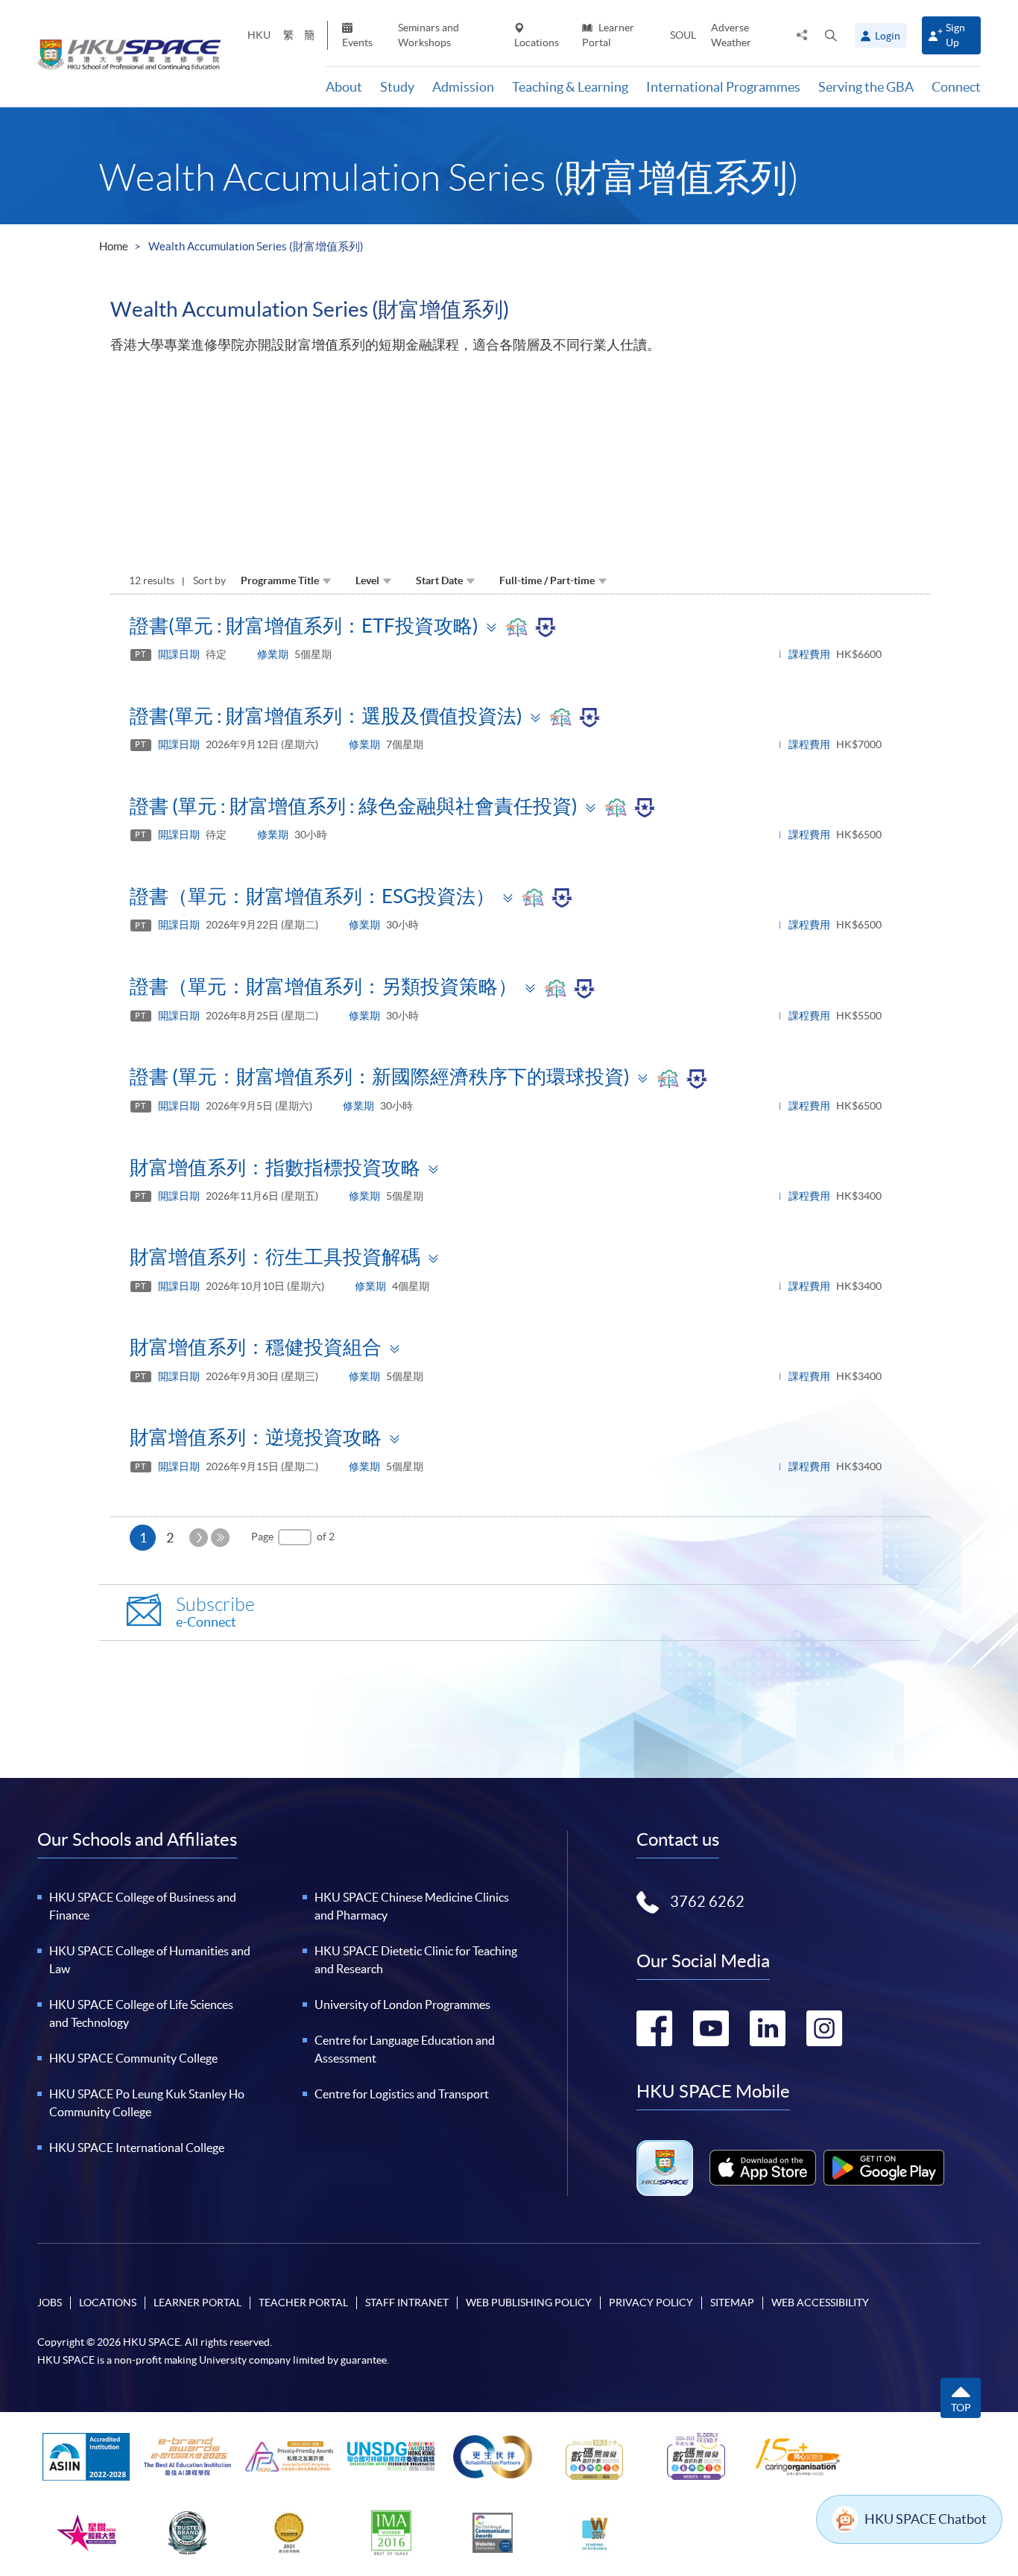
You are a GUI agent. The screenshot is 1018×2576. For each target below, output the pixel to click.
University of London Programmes (402, 2004)
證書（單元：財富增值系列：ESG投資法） (312, 896)
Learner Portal (608, 35)
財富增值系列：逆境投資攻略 (256, 1437)
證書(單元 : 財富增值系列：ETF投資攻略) (304, 626)
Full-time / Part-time (547, 580)
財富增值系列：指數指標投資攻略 (275, 1167)
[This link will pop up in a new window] (763, 2168)
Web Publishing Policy (529, 2303)
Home (114, 246)
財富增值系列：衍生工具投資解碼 (275, 1257)
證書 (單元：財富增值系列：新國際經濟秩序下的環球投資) (380, 1076)
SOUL (683, 35)
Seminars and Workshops (429, 35)
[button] (831, 35)
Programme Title (280, 580)
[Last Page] (220, 1538)
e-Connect (215, 1612)
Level (367, 580)
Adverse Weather (731, 35)
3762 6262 (707, 1902)
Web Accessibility (820, 2303)
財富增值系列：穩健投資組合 (256, 1347)
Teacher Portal (303, 2303)
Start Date (439, 580)
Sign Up (955, 35)
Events (357, 42)
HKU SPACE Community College (133, 2058)
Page (262, 1537)
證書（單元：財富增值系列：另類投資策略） (323, 986)
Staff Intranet (407, 2303)
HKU (259, 35)
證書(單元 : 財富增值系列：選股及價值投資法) (326, 716)
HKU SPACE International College (137, 2148)
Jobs (50, 2303)
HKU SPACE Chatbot (926, 2519)
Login (888, 36)
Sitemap (732, 2303)
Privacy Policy (651, 2303)
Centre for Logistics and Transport (402, 2094)
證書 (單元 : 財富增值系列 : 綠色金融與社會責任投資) (354, 806)
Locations (537, 42)
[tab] (520, 625)
